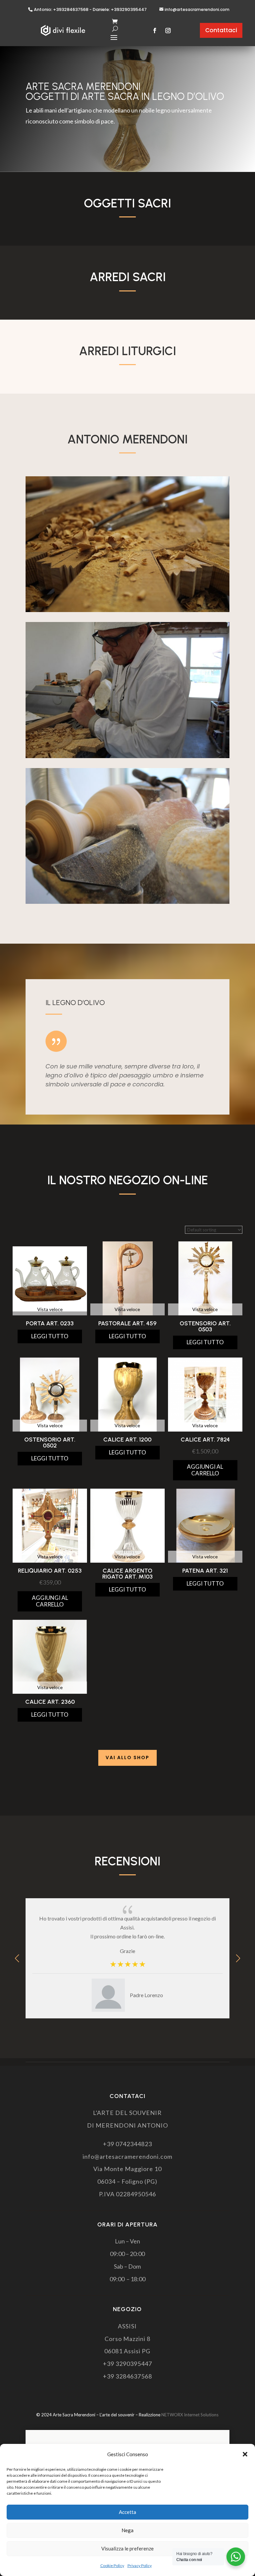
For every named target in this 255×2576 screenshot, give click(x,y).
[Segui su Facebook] (155, 31)
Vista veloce (50, 1309)
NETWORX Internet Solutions (190, 2415)
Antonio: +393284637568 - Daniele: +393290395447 (90, 10)
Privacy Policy (140, 2566)
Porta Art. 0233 (50, 1323)
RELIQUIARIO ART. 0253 (50, 1571)
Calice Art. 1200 (127, 1440)
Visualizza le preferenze (127, 2548)
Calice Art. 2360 (50, 1702)
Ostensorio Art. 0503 (205, 1326)
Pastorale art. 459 (127, 1323)
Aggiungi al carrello (205, 1470)
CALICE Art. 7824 (205, 1440)
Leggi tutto (50, 1336)
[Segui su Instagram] (168, 31)
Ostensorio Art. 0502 (50, 1443)
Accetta (127, 2512)
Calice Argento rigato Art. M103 (127, 1574)
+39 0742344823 (127, 2144)
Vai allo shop (127, 1757)
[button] (245, 2454)
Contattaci (221, 30)
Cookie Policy (112, 2566)
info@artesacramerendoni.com (197, 9)
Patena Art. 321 (205, 1571)
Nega (127, 2530)
